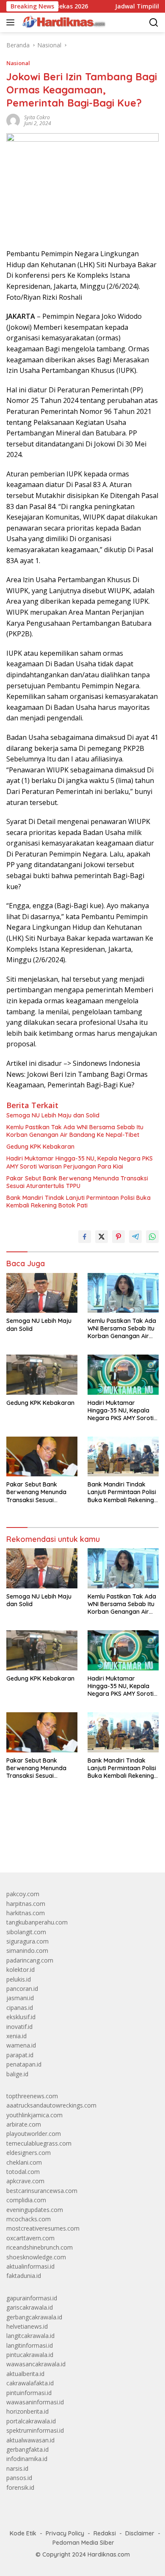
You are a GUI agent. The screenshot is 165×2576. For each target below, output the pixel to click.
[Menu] (12, 22)
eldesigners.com (29, 2153)
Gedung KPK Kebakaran (40, 1147)
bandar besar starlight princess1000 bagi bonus (71, 1846)
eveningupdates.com (35, 2210)
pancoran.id (22, 1989)
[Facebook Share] (85, 1237)
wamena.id (21, 2045)
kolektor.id (21, 1970)
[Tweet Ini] (102, 1237)
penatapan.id (24, 2064)
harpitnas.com (26, 1904)
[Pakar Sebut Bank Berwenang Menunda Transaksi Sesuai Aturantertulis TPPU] (42, 1456)
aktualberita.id (25, 2374)
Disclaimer (140, 2533)
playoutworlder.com (34, 2134)
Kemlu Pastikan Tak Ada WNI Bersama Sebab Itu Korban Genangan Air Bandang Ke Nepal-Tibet (75, 1131)
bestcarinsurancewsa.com (42, 2191)
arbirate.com (24, 2124)
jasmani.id (20, 1998)
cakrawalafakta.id (30, 2383)
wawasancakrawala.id (36, 2364)
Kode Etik (23, 2533)
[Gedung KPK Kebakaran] (42, 1374)
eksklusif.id (21, 2017)
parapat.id (20, 2055)
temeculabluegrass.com (39, 2143)
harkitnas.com (26, 1913)
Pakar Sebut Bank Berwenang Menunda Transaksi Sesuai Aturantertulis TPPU (77, 1182)
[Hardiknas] (63, 22)
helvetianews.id (27, 2326)
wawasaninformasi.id (35, 2402)
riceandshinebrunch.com (40, 2247)
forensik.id (20, 2487)
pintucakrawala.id (30, 2355)
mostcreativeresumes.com (43, 2228)
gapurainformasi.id (32, 2298)
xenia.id (16, 2036)
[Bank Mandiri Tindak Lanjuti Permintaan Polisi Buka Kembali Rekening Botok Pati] (123, 1456)
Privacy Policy (65, 2533)
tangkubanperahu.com (37, 1922)
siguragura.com (27, 1941)
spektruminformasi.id (35, 2430)
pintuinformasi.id (29, 2393)
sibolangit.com (26, 1932)
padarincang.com (30, 1960)
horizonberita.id (27, 2411)
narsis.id (17, 2468)
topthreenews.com (32, 2096)
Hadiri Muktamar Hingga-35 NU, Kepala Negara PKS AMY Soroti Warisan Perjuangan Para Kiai (80, 1162)
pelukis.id (19, 1979)
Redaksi (105, 2533)
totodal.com (23, 2172)
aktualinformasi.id (30, 2266)
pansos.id (19, 2478)
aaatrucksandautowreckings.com (51, 2105)
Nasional (18, 63)
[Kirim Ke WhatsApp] (152, 1237)
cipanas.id (20, 2008)
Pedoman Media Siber (83, 2543)
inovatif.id (19, 2027)
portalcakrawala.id (31, 2421)
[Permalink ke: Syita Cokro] (13, 120)
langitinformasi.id (30, 2345)
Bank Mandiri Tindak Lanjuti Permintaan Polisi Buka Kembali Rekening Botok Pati (78, 1202)
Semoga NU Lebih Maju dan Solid (53, 1115)
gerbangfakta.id (27, 2449)
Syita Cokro (37, 117)
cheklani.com (24, 2162)
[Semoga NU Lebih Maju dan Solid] (42, 1293)
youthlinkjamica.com (34, 2115)
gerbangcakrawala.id (34, 2317)
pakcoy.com (23, 1894)
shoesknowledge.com (36, 2257)
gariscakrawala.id (30, 2307)
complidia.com (26, 2200)
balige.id (17, 2074)
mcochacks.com (29, 2219)
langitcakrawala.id (30, 2336)
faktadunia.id (24, 2276)
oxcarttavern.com (30, 2238)
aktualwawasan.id (30, 2440)
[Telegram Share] (135, 1237)
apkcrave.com (25, 2181)
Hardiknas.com (109, 2554)
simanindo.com (27, 1950)
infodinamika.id (27, 2459)
